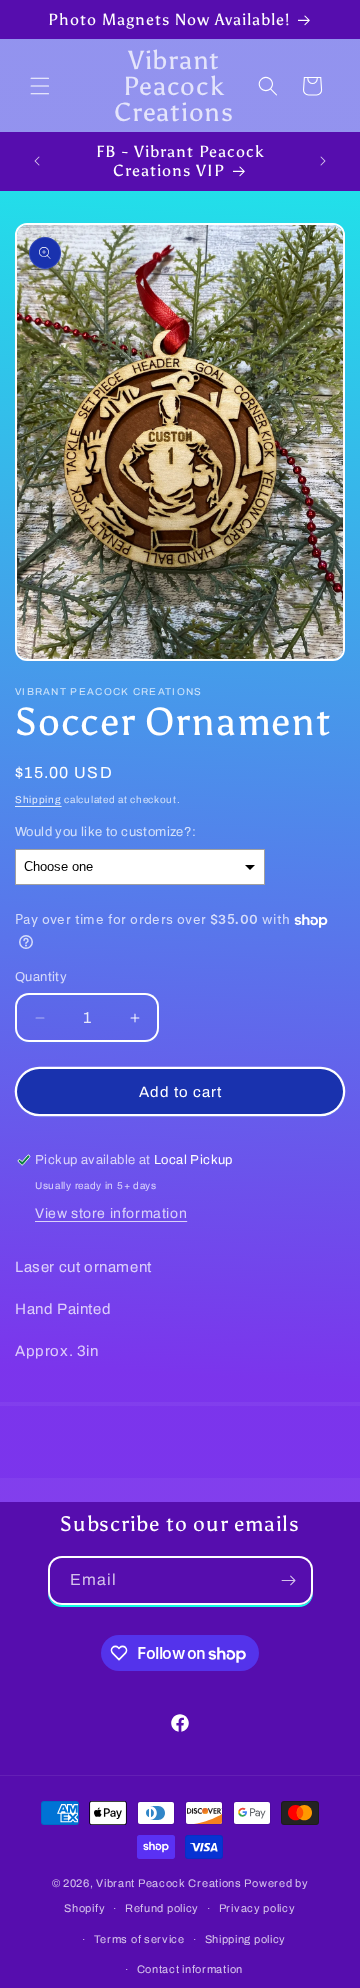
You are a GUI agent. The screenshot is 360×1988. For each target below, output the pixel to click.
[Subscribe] (289, 1580)
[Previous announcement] (37, 161)
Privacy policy (257, 1908)
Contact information (190, 1969)
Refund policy (162, 1908)
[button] (40, 86)
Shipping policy (246, 1939)
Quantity (41, 977)
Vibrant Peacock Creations (169, 1883)
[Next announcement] (323, 161)
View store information (111, 1213)
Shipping (38, 799)
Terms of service (139, 1939)
